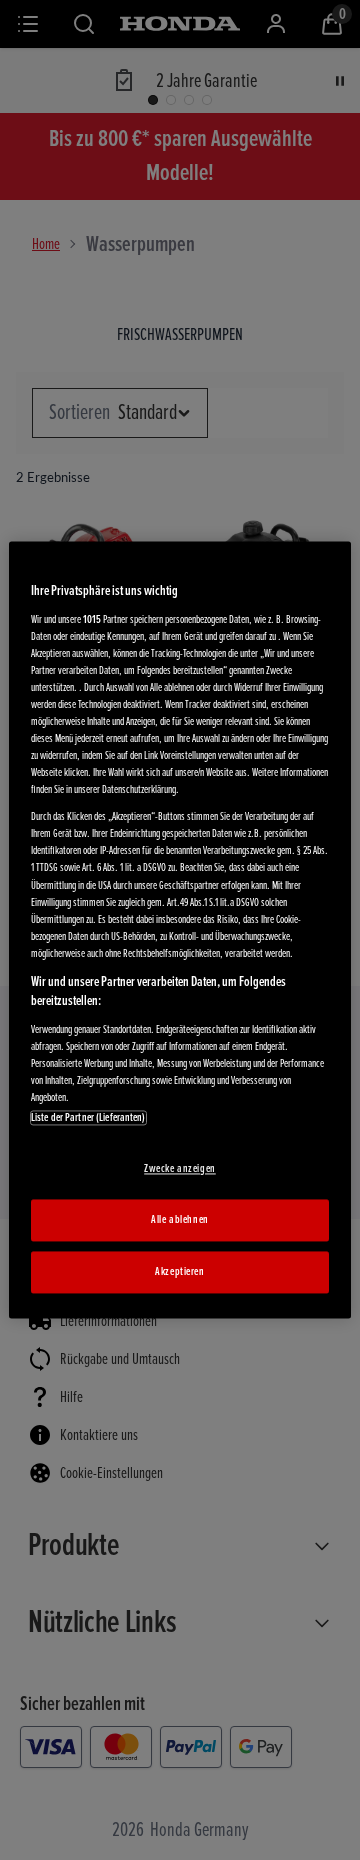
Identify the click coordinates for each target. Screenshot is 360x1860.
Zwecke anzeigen (180, 1169)
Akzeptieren (179, 1272)
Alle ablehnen (179, 1220)
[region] (180, 929)
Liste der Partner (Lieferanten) (88, 1118)
